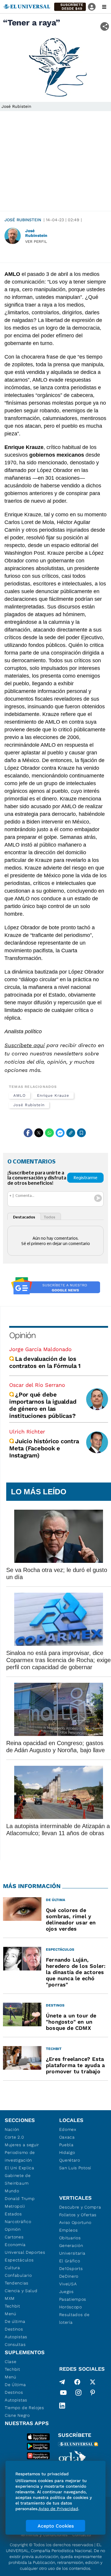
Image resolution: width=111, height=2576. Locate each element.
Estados (13, 2214)
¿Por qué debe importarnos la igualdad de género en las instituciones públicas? (43, 1405)
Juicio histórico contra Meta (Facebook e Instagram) (44, 1448)
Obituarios (70, 2238)
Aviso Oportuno (75, 2222)
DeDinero (69, 2276)
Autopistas (16, 2337)
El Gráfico (70, 2261)
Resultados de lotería (74, 2318)
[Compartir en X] (39, 1133)
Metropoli (15, 2206)
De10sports (71, 2269)
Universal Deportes (25, 2252)
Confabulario (18, 2275)
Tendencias (17, 2283)
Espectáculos (19, 2260)
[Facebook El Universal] (77, 2382)
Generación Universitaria (72, 2249)
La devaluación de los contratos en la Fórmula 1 (46, 1362)
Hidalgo (67, 2152)
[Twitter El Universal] (93, 2382)
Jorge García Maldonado (40, 1349)
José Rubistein (29, 1105)
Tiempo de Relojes (24, 2408)
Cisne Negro (17, 2415)
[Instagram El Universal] (78, 2394)
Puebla (66, 2145)
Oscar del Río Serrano (37, 1385)
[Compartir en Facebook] (28, 1133)
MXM (10, 2298)
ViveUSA (68, 2284)
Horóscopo (71, 2307)
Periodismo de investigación (20, 2156)
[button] (70, 7)
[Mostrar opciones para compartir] (105, 26)
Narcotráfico (18, 2222)
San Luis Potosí (75, 2168)
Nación (12, 2129)
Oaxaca (67, 2137)
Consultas (15, 2344)
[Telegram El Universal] (62, 2382)
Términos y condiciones (44, 2535)
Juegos (66, 2292)
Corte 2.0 (14, 2137)
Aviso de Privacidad (58, 2509)
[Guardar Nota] (81, 1133)
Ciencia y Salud (21, 2291)
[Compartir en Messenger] (60, 1133)
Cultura (12, 2268)
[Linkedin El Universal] (62, 2406)
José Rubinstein (23, 220)
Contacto (82, 2535)
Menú (11, 2314)
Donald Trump (20, 2199)
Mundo (12, 2191)
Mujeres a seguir (22, 2145)
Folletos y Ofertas (78, 2215)
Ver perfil (36, 241)
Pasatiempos (73, 2299)
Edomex (68, 2129)
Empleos (69, 2230)
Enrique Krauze (53, 1095)
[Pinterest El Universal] (93, 2394)
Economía (15, 2245)
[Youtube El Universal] (63, 2394)
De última (15, 2321)
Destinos (14, 2329)
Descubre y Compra (80, 2207)
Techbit (12, 2306)
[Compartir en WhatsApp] (49, 1133)
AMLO (20, 1095)
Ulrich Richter (27, 1432)
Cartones (14, 2237)
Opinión (22, 1335)
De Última (15, 2385)
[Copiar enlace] (71, 1133)
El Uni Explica (20, 2168)
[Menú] (104, 7)
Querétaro (70, 2160)
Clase (11, 2362)
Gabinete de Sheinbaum (18, 2179)
